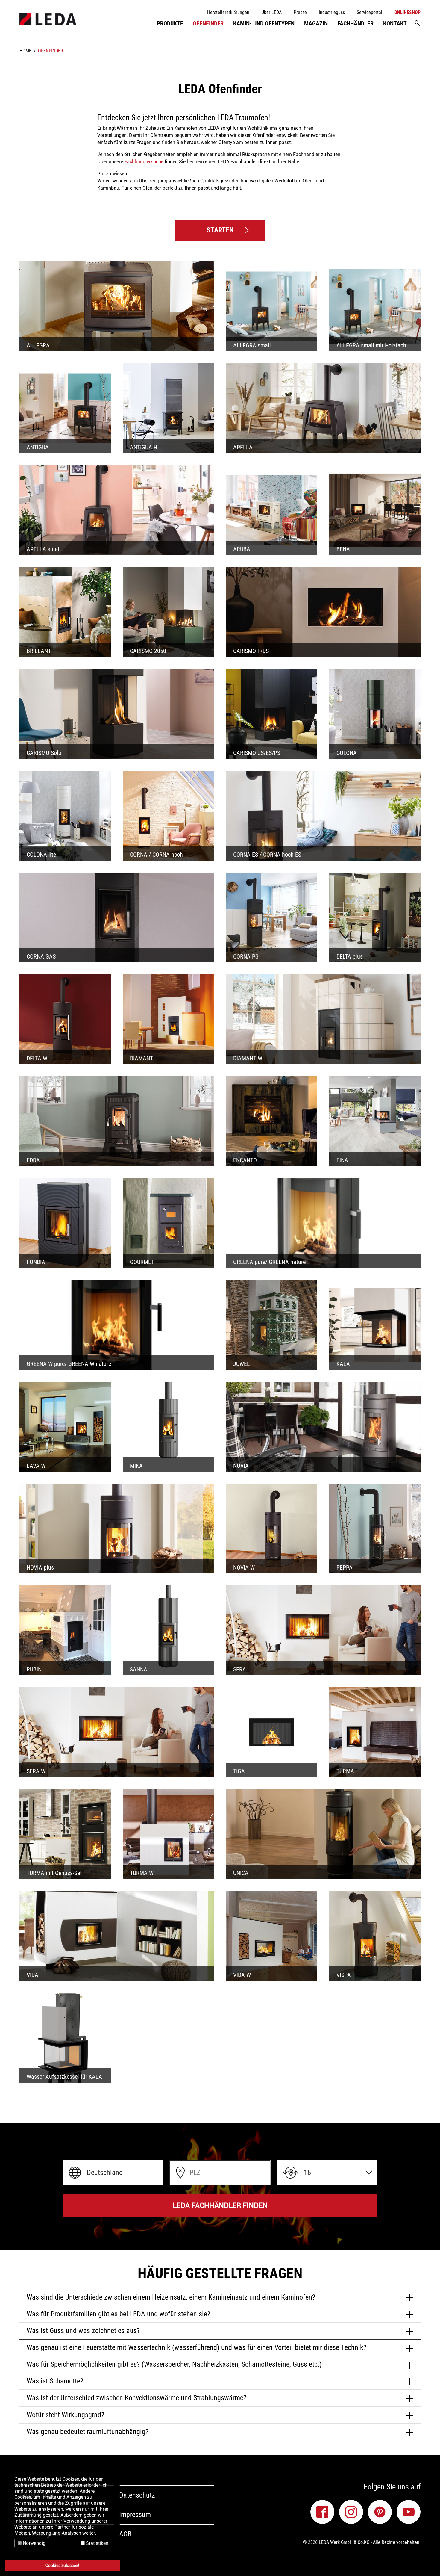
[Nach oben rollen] (427, 2563)
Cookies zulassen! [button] (62, 2566)
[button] (113, 2173)
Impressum (135, 2515)
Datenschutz (137, 2495)
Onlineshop (407, 12)
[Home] (48, 19)
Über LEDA (271, 12)
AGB (125, 2534)
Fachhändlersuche (144, 162)
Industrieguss (332, 12)
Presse (300, 12)
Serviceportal (370, 12)
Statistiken (97, 2543)
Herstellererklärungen (228, 12)
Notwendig (34, 2543)
